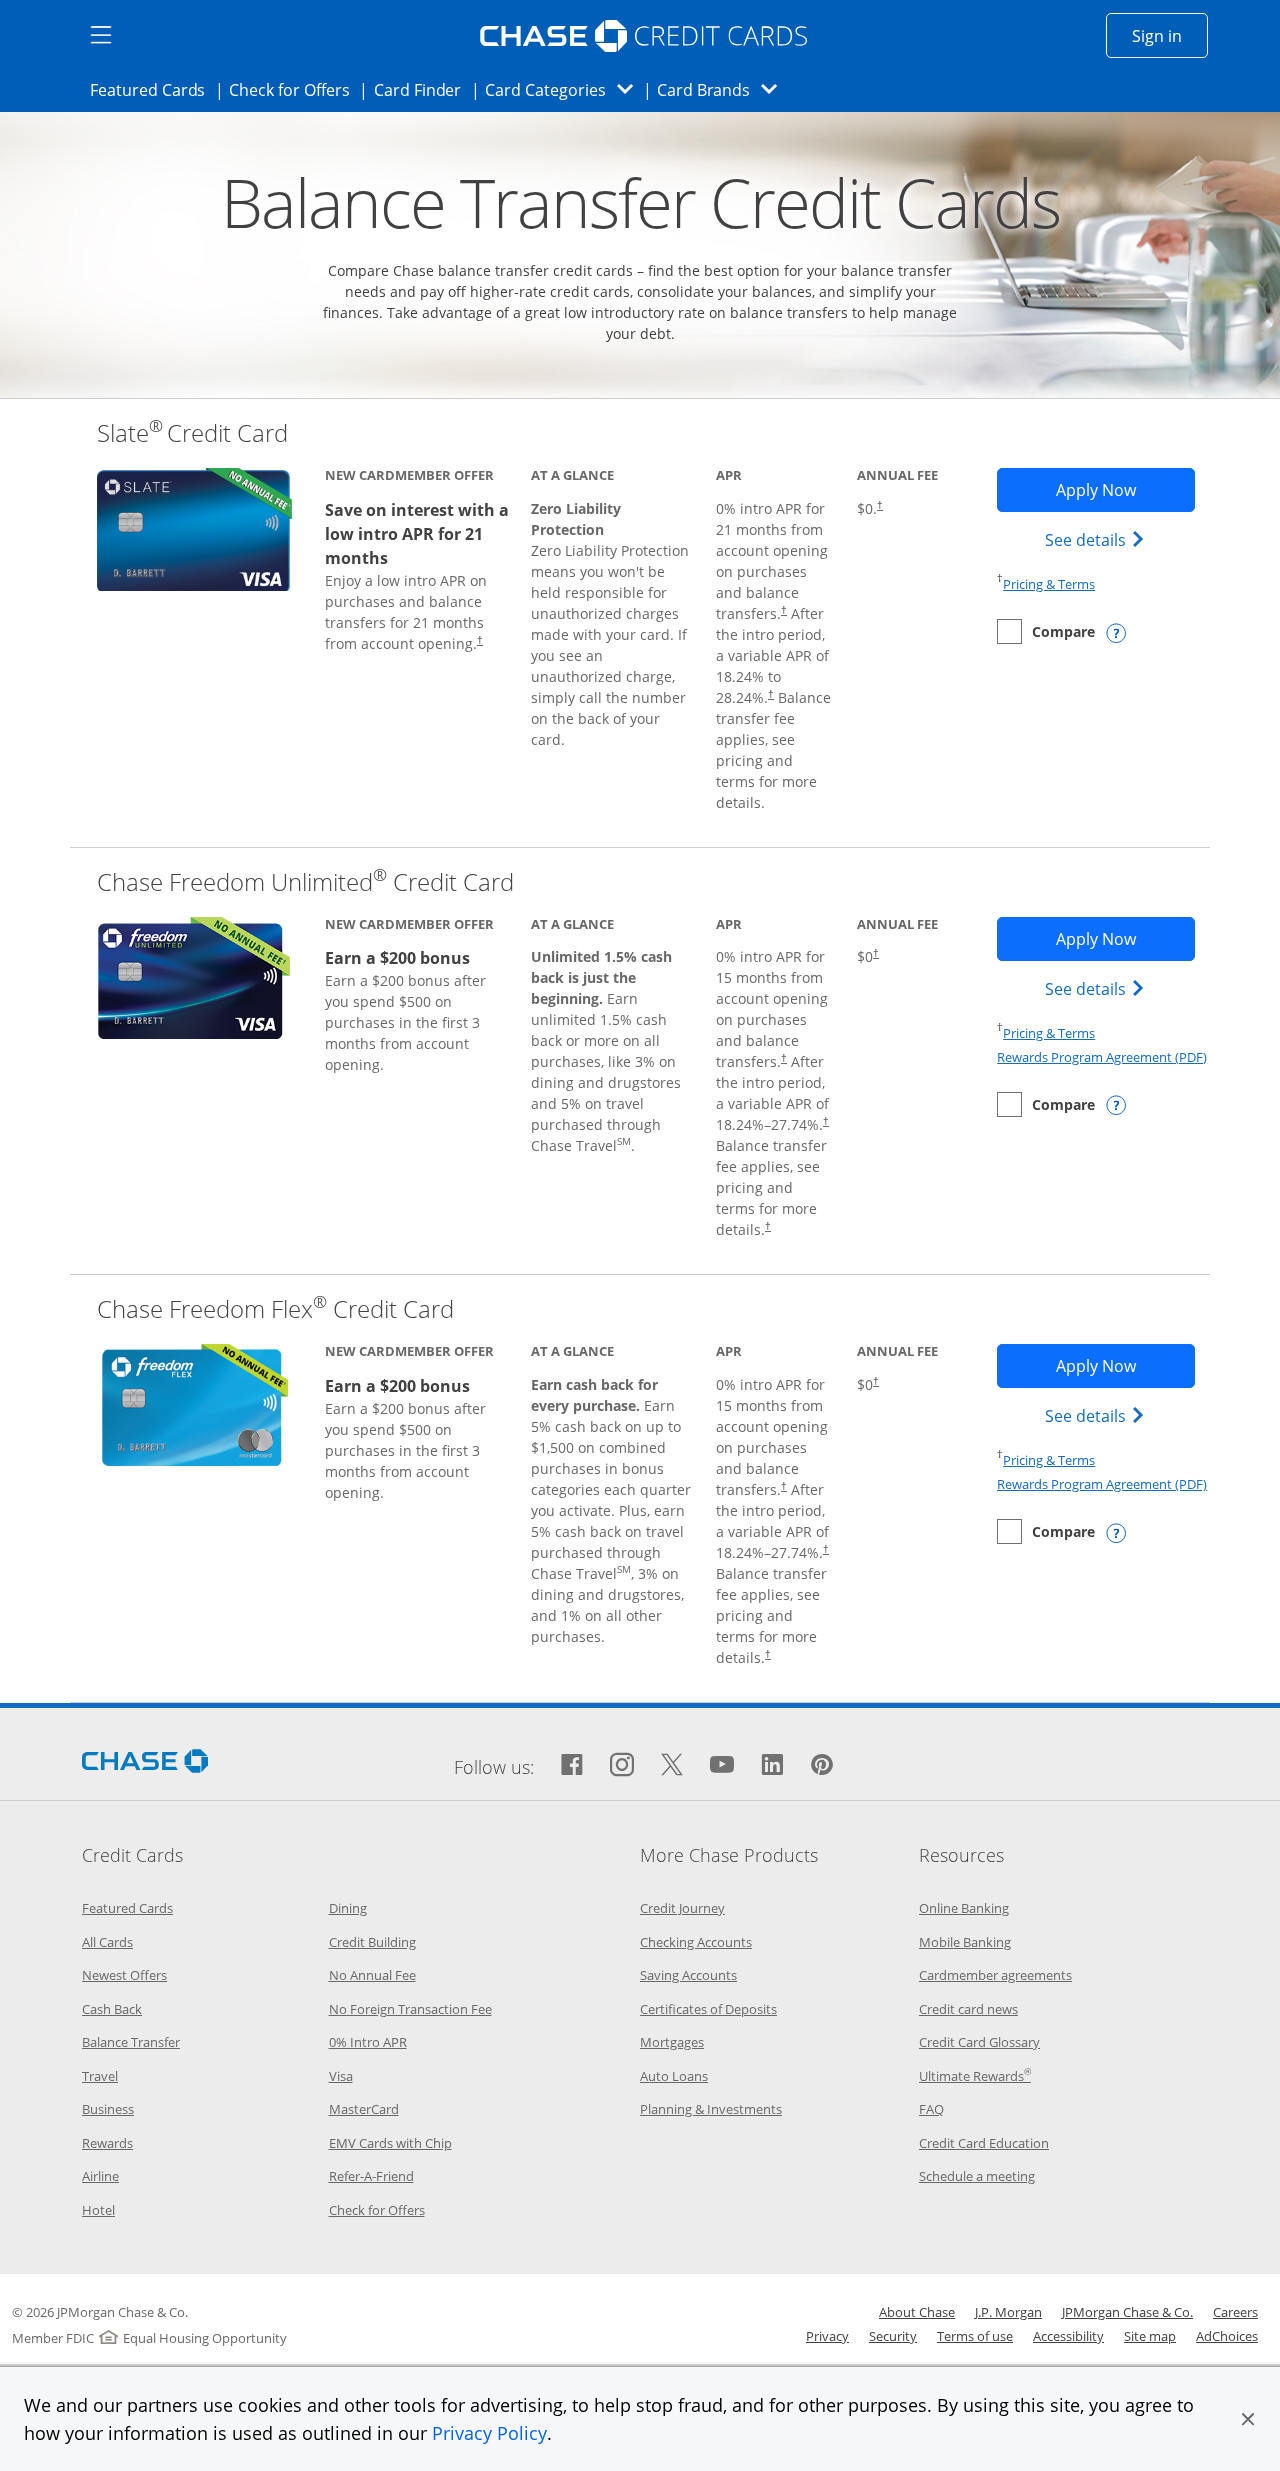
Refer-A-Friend (371, 2176)
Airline (100, 2176)
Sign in (1170, 35)
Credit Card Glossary (979, 2042)
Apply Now (1125, 489)
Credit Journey (682, 1908)
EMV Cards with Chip (390, 2143)
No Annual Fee (372, 1975)
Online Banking (964, 1908)
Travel (100, 2076)
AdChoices (1227, 2336)
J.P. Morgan (1008, 2312)
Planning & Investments (711, 2109)
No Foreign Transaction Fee (410, 2009)
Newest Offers (124, 1975)
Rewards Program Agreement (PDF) (1102, 1057)
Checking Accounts (696, 1942)
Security (893, 2336)
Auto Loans (674, 2076)
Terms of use (975, 2336)
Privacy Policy (489, 2433)
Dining (348, 1908)
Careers (1235, 2312)
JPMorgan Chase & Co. (1127, 2312)
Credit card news (968, 2009)
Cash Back (112, 2009)
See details (1097, 539)
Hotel (98, 2210)
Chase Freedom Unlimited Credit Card (305, 881)
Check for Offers (295, 89)
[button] (1248, 2419)
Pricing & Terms (1049, 584)
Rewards (107, 2143)
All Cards (107, 1942)
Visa (341, 2076)
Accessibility (1068, 2336)
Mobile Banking (965, 1942)
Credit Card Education (984, 2143)
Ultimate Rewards (975, 2076)
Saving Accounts (688, 1975)
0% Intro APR (368, 2042)
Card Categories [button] (564, 89)
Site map (1150, 2336)
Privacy (827, 2336)
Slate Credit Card (192, 432)
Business (108, 2109)
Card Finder (424, 89)
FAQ (931, 2109)
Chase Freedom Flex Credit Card (275, 1308)
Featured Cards (153, 89)
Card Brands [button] (723, 89)
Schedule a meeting (977, 2176)
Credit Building (372, 1942)
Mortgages (672, 2042)
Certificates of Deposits (708, 2009)
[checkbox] (1046, 631)
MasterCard (364, 2109)
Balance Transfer (131, 2042)
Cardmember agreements (995, 1975)
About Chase (917, 2312)
